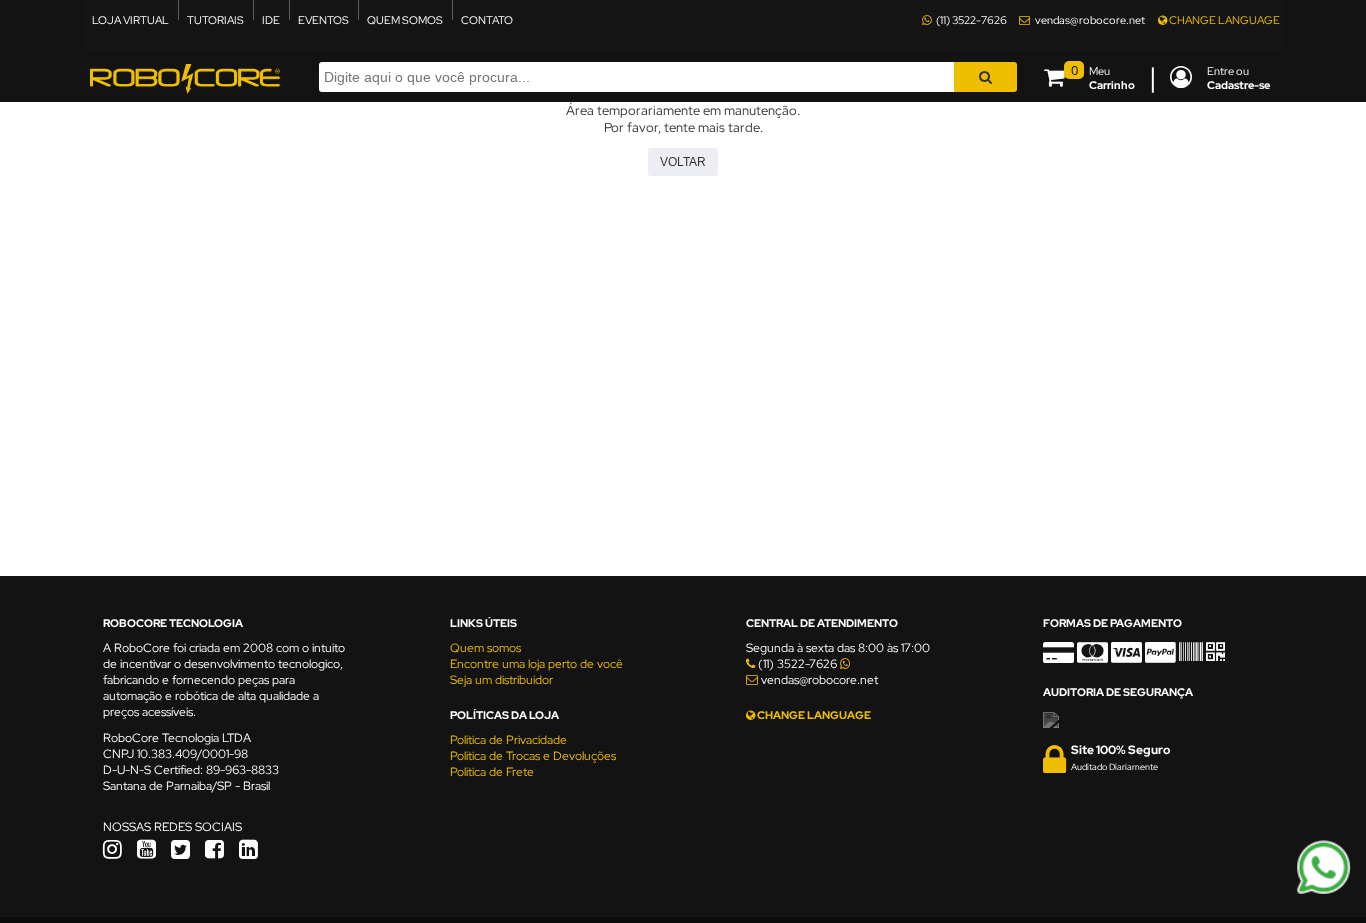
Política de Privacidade (508, 740)
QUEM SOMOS (405, 20)
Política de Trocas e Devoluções (533, 756)
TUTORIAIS (215, 20)
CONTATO (487, 20)
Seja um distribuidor (501, 680)
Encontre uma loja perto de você (536, 664)
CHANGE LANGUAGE (1223, 20)
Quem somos (485, 648)
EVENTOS (323, 20)
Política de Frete (492, 772)
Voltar (683, 162)
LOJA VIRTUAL (130, 20)
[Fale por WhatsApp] (1323, 891)
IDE (271, 20)
